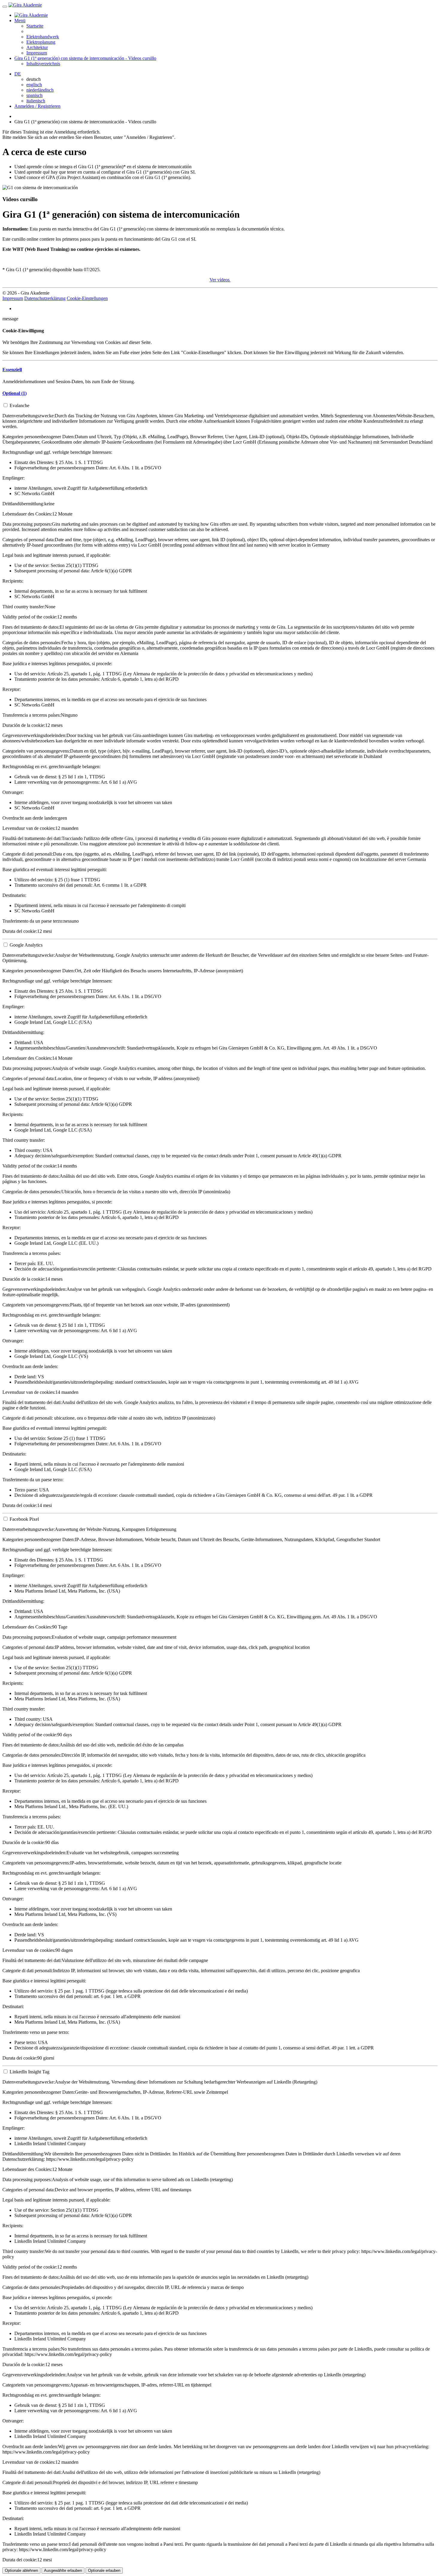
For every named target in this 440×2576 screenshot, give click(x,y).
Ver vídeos (220, 280)
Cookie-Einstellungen (87, 298)
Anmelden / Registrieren (37, 106)
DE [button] (18, 74)
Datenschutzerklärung (45, 298)
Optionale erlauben (104, 2570)
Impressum (37, 53)
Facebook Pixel (24, 1519)
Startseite (35, 26)
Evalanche (19, 405)
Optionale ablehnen (21, 2570)
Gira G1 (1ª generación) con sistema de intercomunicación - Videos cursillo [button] (85, 58)
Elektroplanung (41, 42)
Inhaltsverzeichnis (43, 64)
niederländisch (40, 90)
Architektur (37, 47)
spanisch (34, 95)
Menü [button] (20, 21)
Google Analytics (26, 945)
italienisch (36, 101)
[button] (12, 370)
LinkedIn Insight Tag (29, 2072)
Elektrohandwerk (43, 37)
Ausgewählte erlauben (63, 2570)
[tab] (220, 370)
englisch (34, 85)
